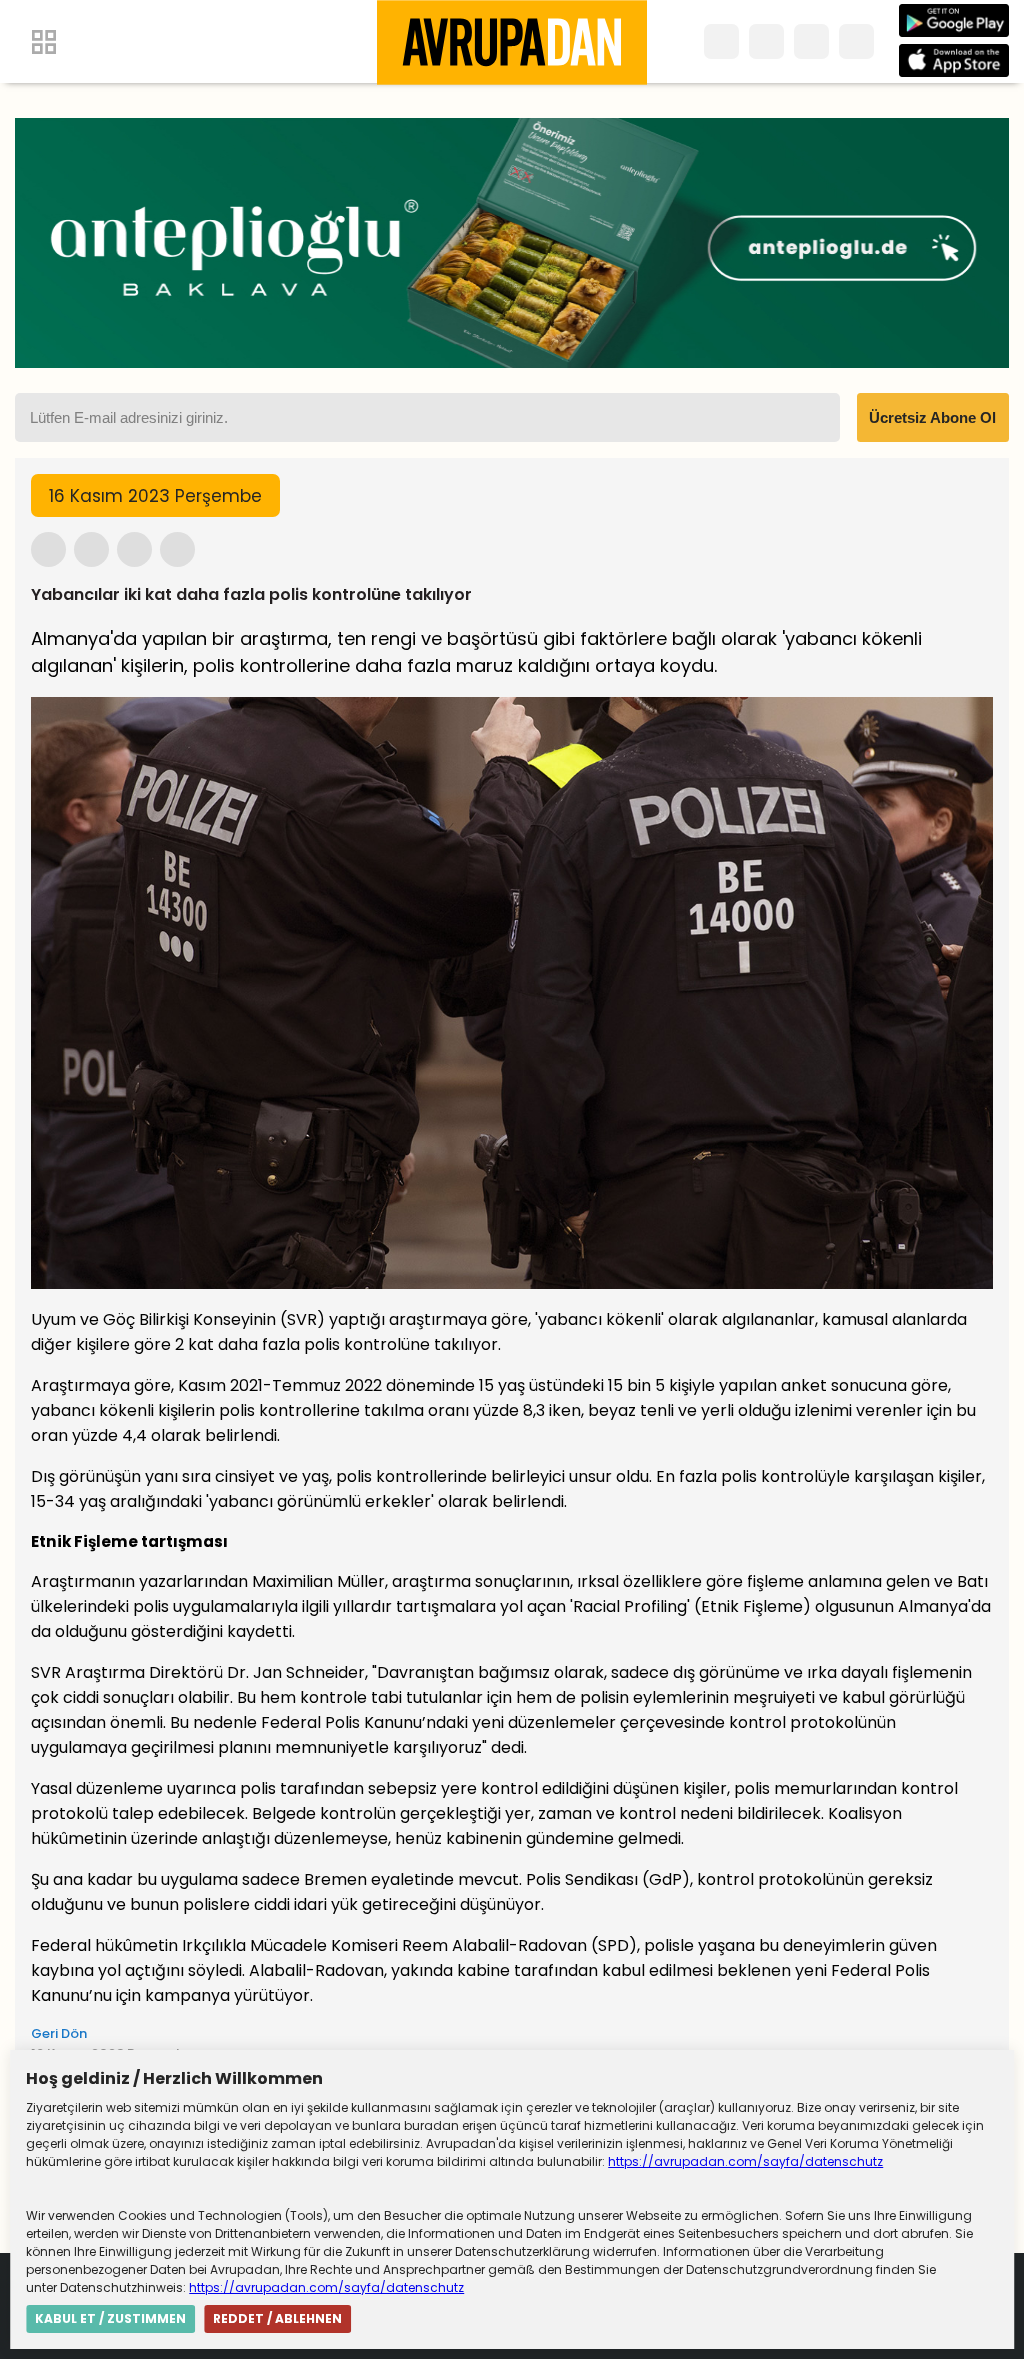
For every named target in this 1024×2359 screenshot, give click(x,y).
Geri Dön (59, 2033)
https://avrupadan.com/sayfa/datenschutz (745, 2161)
